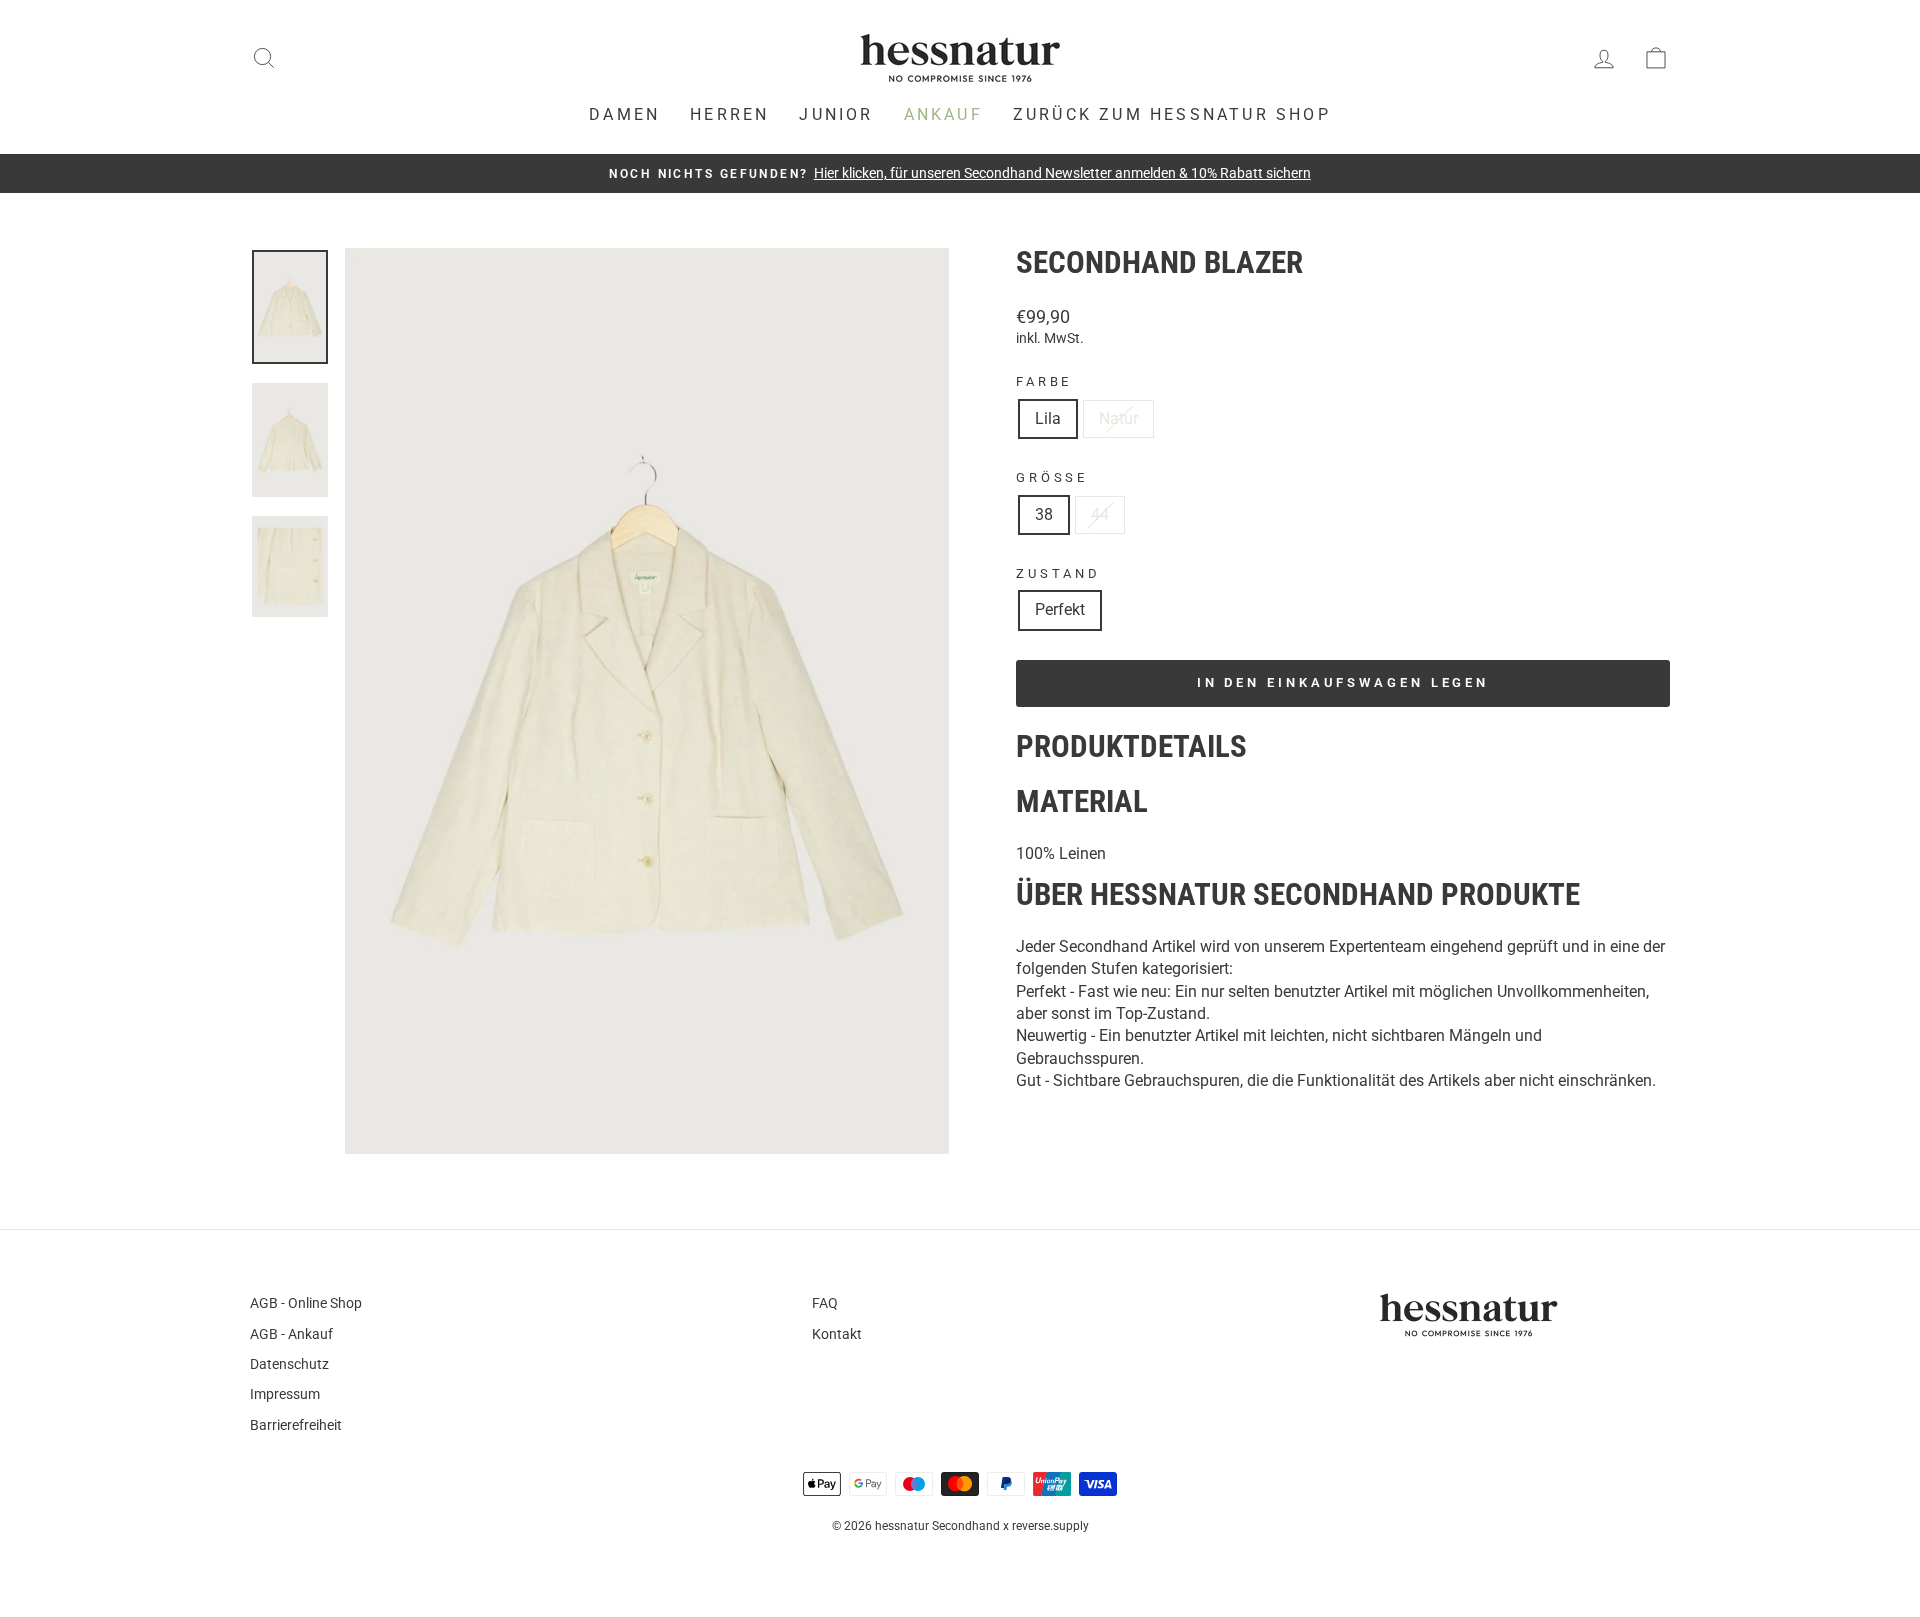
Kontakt (837, 1334)
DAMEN (624, 114)
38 (1044, 514)
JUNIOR (836, 114)
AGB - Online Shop (306, 1303)
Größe (1052, 477)
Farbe (1044, 381)
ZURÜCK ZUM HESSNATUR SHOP (1172, 114)
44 (1100, 514)
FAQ (825, 1303)
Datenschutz (289, 1364)
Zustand (1058, 573)
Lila (1048, 418)
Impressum (285, 1394)
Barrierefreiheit (296, 1425)
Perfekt (1060, 609)
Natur (1118, 418)
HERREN (729, 114)
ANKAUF (943, 114)
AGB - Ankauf (291, 1334)
